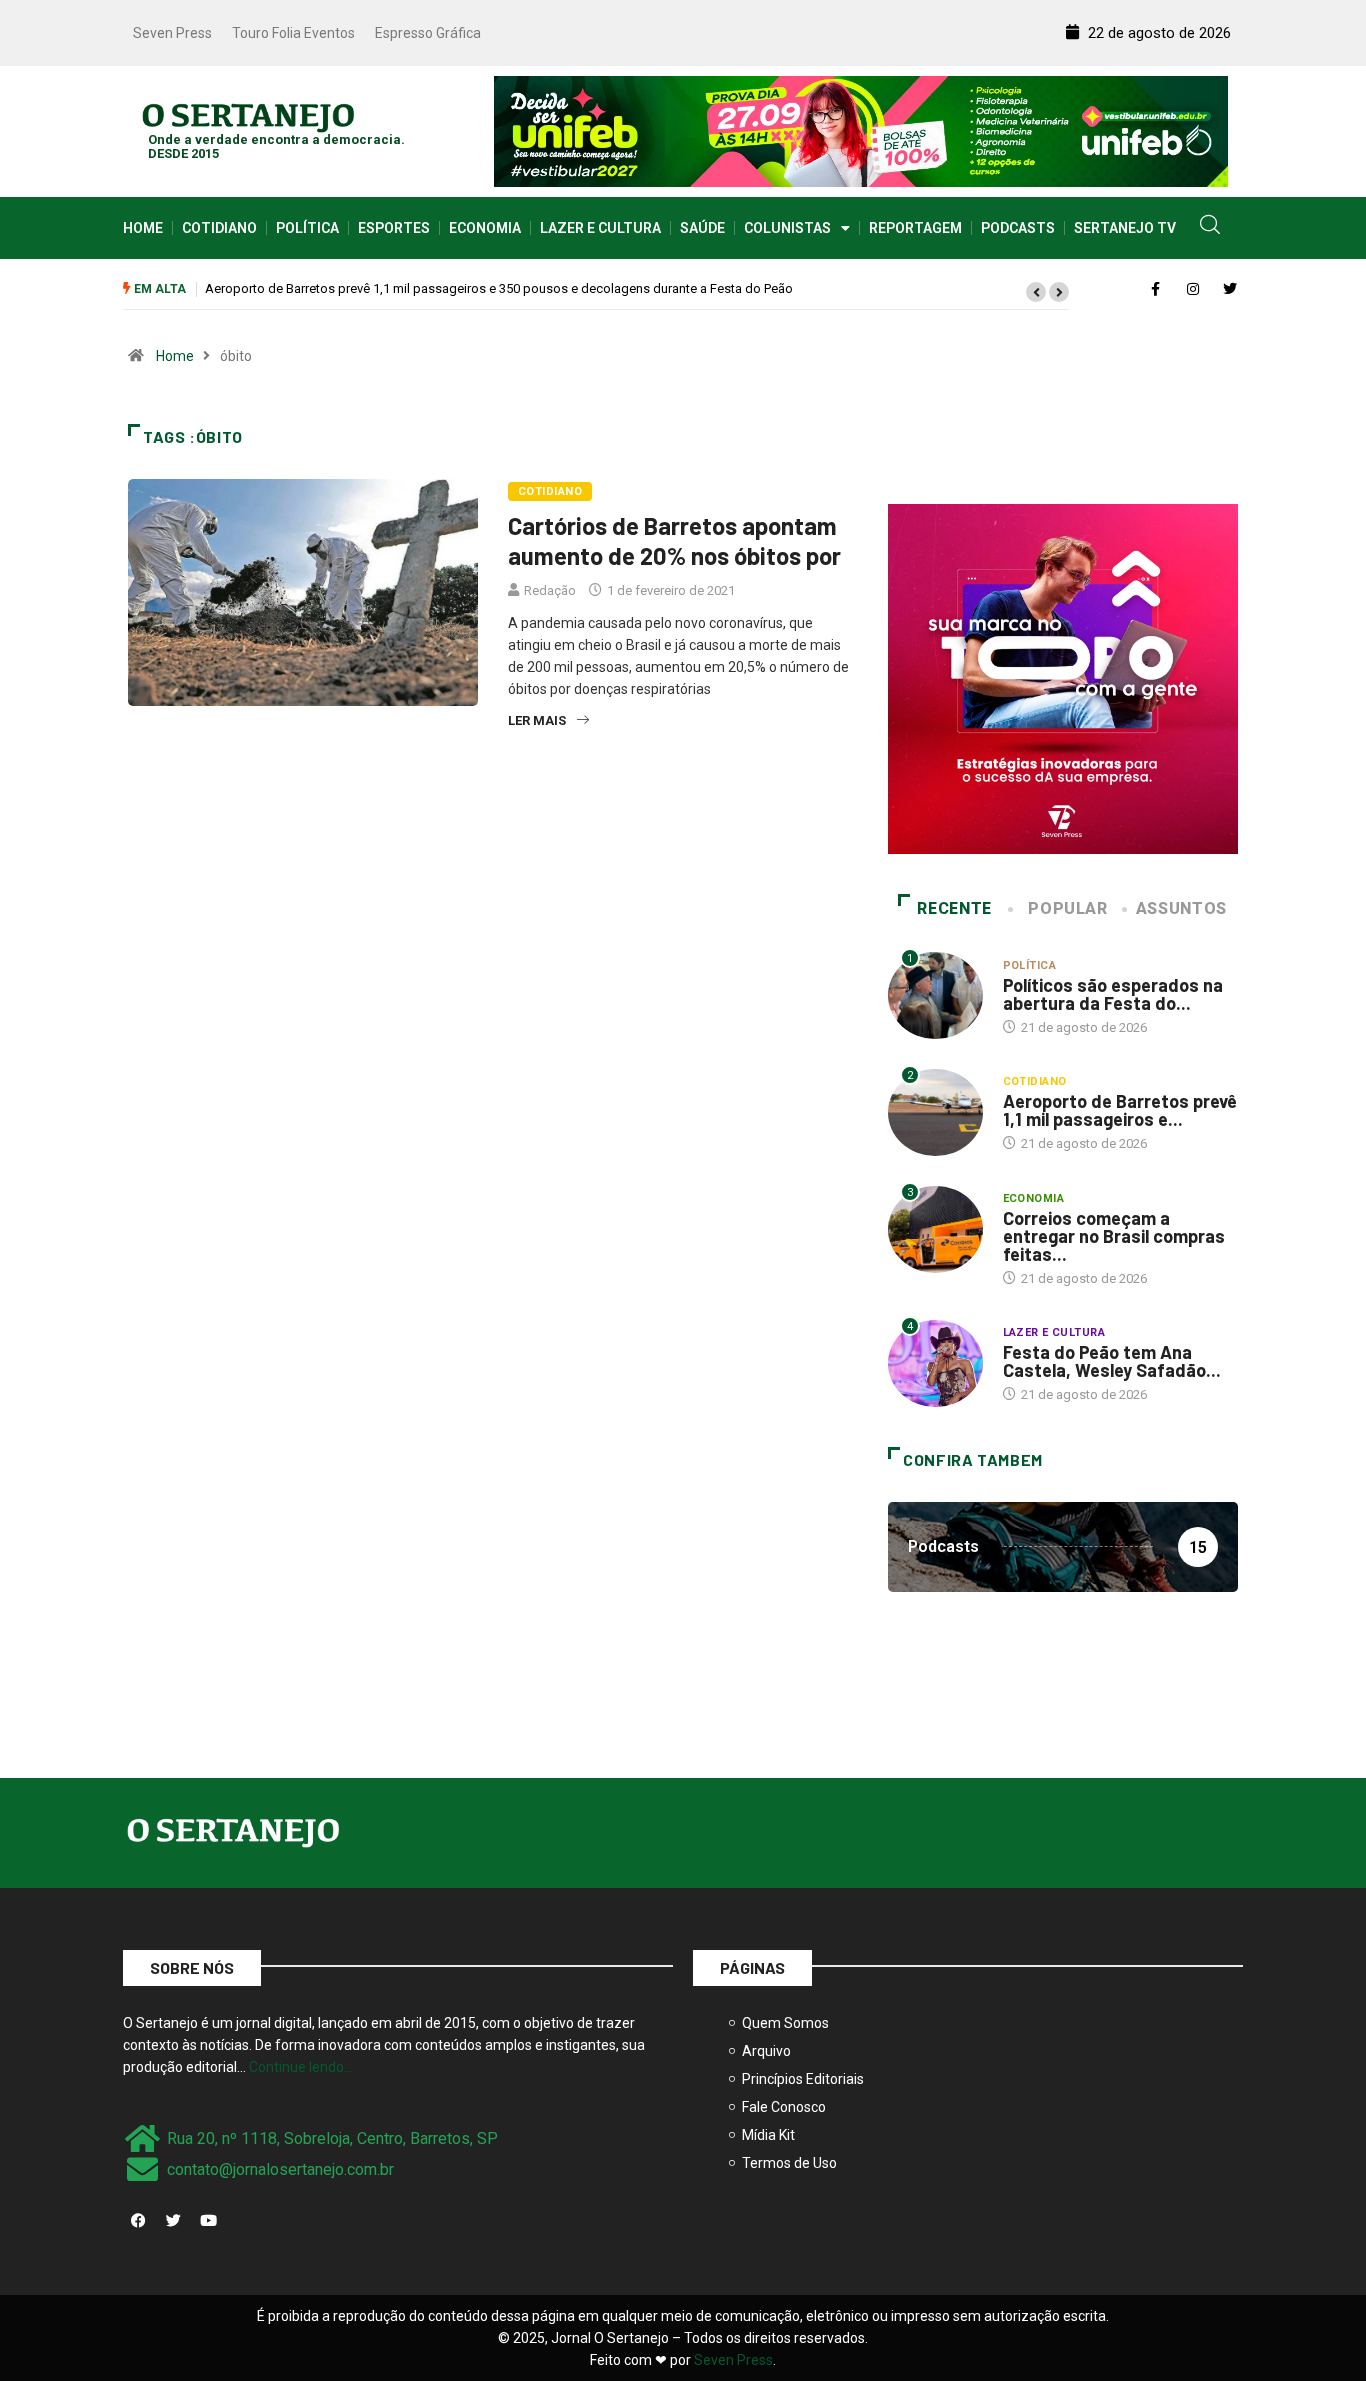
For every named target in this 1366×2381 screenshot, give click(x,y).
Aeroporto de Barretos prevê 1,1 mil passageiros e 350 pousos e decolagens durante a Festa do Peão (499, 288)
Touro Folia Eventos (293, 33)
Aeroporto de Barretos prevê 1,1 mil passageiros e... (1120, 1110)
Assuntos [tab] (1181, 908)
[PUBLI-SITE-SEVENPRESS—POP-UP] (1063, 678)
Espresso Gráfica (428, 33)
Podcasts (1018, 228)
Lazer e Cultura (600, 228)
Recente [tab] (954, 908)
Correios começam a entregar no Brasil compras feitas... (1114, 1236)
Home (143, 228)
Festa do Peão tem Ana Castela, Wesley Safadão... (1112, 1361)
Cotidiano (219, 228)
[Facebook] (138, 2220)
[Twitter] (173, 2220)
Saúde (702, 228)
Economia (485, 228)
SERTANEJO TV (1125, 228)
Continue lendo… (301, 2067)
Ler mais (537, 720)
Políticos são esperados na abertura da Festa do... (1113, 994)
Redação (550, 590)
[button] (1036, 292)
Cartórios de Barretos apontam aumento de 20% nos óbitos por (674, 540)
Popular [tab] (1067, 908)
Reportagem (915, 228)
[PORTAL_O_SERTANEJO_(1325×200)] (861, 130)
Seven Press (172, 33)
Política (307, 228)
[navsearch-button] (1210, 228)
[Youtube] (208, 2220)
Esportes (394, 228)
